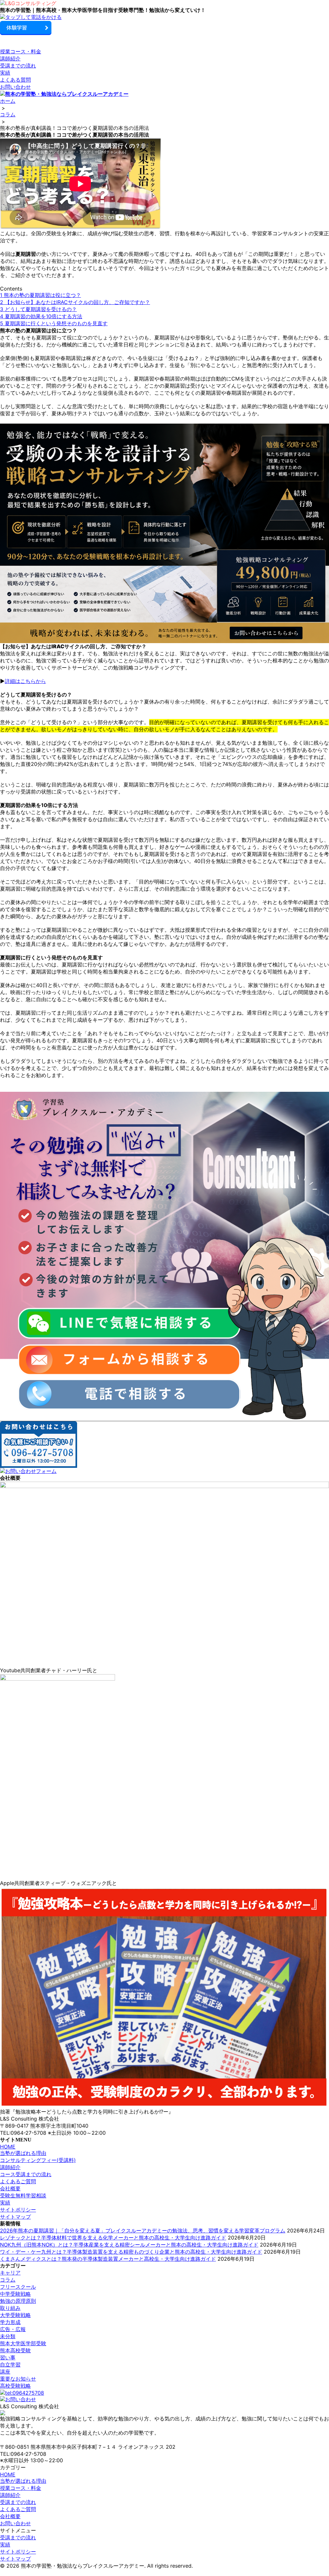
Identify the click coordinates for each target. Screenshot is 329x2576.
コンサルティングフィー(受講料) (38, 2160)
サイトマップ (15, 2217)
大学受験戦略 (15, 2315)
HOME (8, 2147)
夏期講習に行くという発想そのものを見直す (54, 323)
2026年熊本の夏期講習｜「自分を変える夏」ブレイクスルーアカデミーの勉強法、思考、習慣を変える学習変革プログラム (143, 2230)
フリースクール (18, 2287)
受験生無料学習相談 (23, 2195)
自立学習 (10, 2365)
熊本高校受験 (15, 2350)
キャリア (10, 2273)
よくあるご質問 (18, 2181)
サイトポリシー (18, 2210)
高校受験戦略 (15, 2386)
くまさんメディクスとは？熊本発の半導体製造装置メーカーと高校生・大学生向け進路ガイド (108, 2259)
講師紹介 (10, 58)
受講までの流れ (18, 66)
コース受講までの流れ (26, 2174)
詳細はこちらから (25, 681)
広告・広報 (13, 2329)
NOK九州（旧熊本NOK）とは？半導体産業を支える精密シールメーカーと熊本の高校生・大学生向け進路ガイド (129, 2245)
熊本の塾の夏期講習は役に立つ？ (40, 295)
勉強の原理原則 (18, 2301)
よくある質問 (15, 80)
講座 (5, 2372)
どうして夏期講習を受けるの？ (38, 309)
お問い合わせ (15, 87)
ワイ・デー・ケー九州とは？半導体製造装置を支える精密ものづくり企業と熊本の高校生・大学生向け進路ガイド (131, 2252)
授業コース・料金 (21, 51)
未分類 (8, 2336)
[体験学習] (164, 28)
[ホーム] (164, 4)
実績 (5, 73)
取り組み (10, 2308)
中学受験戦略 (15, 2294)
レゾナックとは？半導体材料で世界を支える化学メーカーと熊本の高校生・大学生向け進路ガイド (113, 2238)
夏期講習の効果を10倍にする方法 (41, 316)
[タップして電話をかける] (164, 17)
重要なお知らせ (18, 2379)
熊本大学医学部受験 (23, 2343)
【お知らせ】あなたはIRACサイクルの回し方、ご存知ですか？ (75, 302)
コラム (8, 2280)
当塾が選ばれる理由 (23, 2153)
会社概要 (10, 2188)
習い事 (8, 2357)
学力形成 (10, 2322)
